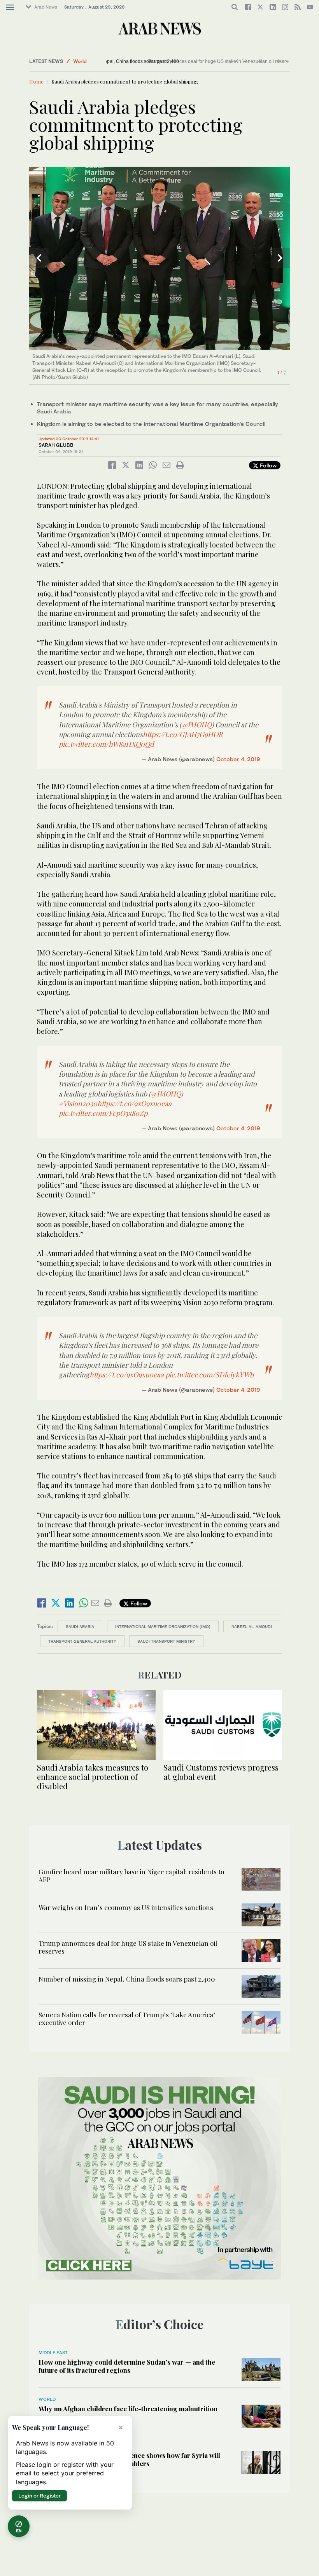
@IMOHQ (196, 725)
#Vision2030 (78, 1103)
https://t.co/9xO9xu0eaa (134, 1103)
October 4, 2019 (238, 759)
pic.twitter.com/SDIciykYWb (209, 1375)
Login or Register (39, 2496)
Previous (39, 258)
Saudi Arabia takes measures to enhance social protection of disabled (93, 1777)
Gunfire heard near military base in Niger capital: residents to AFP (131, 1875)
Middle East (53, 2353)
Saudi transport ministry (166, 1641)
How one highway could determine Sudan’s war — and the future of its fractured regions (127, 2366)
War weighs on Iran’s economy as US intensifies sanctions (126, 1907)
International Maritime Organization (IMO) (163, 1626)
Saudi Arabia (80, 1626)
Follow (267, 465)
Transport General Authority (82, 1641)
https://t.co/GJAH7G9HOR (183, 734)
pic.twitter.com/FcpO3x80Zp (103, 1113)
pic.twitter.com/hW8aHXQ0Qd (106, 744)
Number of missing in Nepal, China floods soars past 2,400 (172, 61)
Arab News (46, 7)
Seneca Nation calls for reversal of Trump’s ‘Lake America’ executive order (127, 2018)
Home (36, 81)
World (80, 61)
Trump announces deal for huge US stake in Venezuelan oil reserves (128, 1947)
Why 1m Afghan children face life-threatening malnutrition (128, 2409)
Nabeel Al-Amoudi (252, 1626)
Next (280, 258)
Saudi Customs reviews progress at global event (221, 1772)
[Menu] (10, 7)
